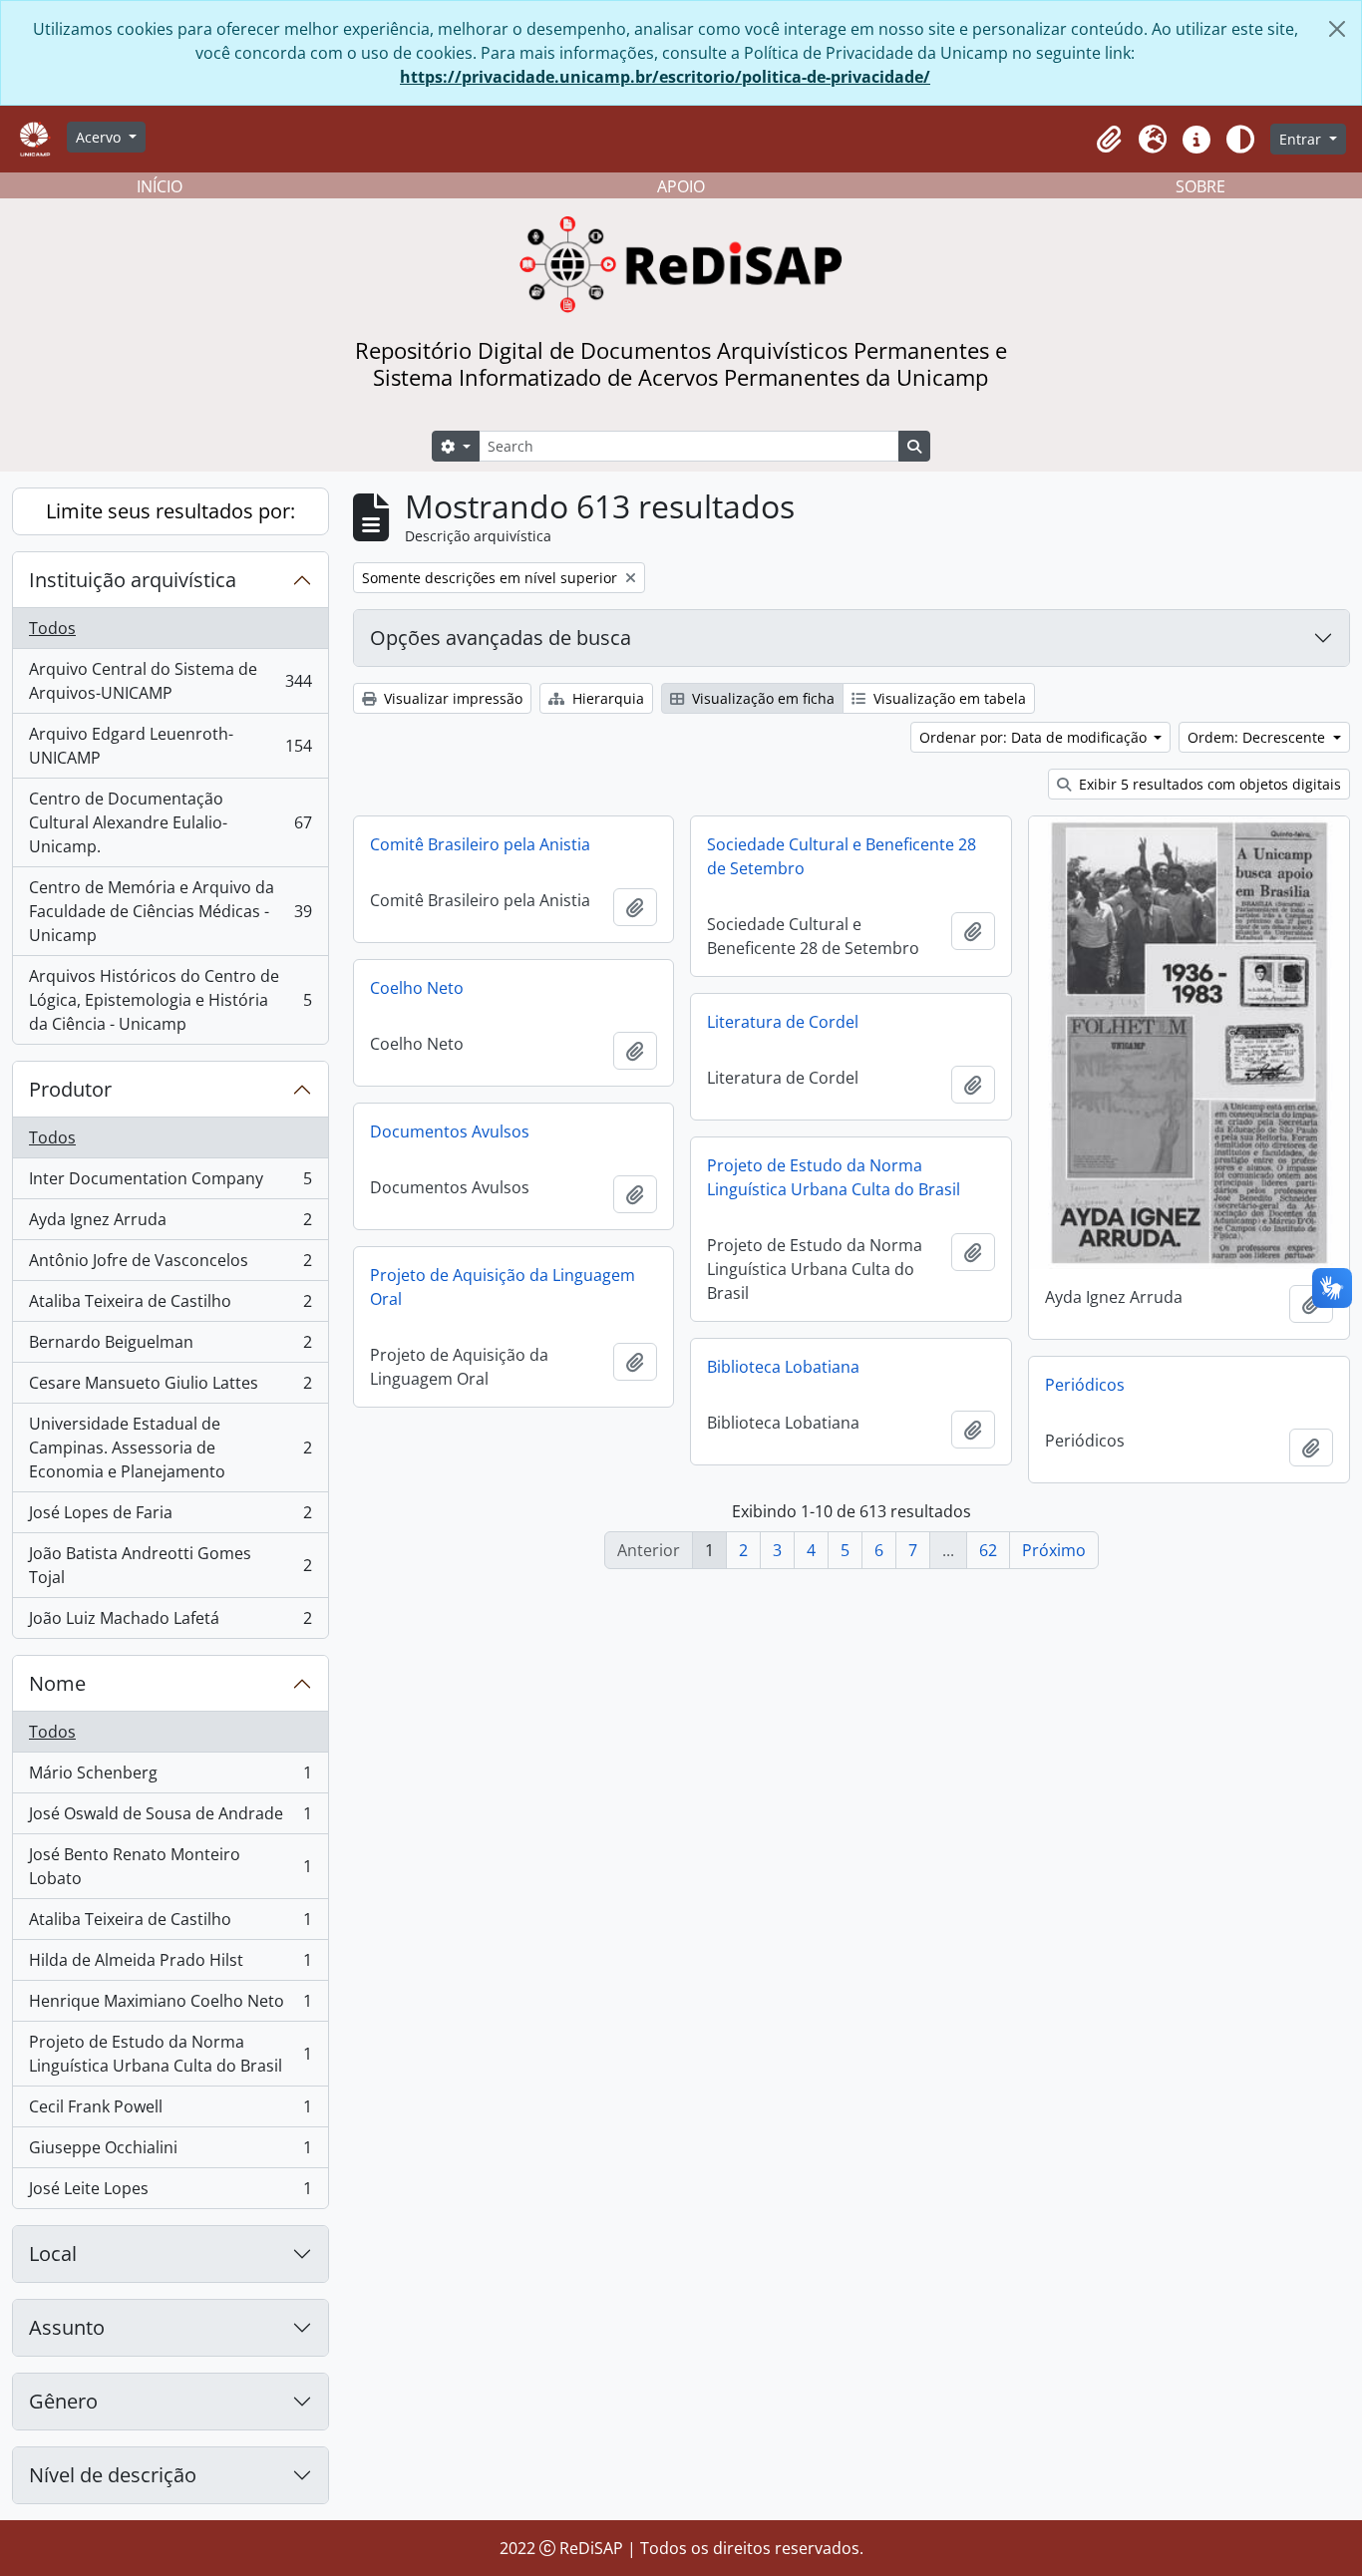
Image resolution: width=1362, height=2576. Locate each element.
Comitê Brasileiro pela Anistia (480, 844)
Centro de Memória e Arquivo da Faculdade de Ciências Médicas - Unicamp (170, 911)
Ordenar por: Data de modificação (1035, 737)
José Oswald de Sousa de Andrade (170, 1818)
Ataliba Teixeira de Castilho (170, 1306)
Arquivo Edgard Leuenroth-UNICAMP (170, 746)
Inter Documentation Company (170, 1183)
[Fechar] (1337, 29)
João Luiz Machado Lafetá (170, 1622)
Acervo (100, 137)
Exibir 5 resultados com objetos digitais (1208, 784)
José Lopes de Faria (170, 1517)
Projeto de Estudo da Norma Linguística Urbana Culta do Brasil (170, 2054)
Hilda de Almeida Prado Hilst (170, 1965)
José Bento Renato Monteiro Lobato (170, 1866)
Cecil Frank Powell (170, 2111)
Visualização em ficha (761, 698)
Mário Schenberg (170, 1777)
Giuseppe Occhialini (170, 2152)
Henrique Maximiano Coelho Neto (170, 2006)
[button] (1109, 140)
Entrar (1302, 139)
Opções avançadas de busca (501, 638)
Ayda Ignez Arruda (170, 1224)
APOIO (681, 186)
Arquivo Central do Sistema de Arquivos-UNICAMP (170, 681)
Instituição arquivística (133, 580)
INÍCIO (160, 186)
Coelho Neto (417, 988)
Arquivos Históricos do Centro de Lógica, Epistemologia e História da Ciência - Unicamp (170, 1000)
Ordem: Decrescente (1258, 737)
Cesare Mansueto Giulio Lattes (170, 1388)
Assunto (67, 2327)
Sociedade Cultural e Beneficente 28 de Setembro (842, 856)
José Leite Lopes (170, 2193)
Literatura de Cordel (783, 1022)
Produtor (70, 1089)
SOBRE (1200, 186)
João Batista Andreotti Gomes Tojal (170, 1565)
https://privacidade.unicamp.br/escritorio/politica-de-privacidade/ (665, 77)
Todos (52, 628)
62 (988, 1550)
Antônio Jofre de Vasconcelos (170, 1265)
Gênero (63, 2401)
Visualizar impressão (451, 698)
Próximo (1054, 1550)
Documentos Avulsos (450, 1131)
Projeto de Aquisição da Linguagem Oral (503, 1287)
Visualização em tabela (948, 698)
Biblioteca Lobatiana (783, 1367)
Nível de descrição (113, 2475)
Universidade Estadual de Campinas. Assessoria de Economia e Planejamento (170, 1448)
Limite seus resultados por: (170, 511)
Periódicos (1085, 1385)
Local (53, 2254)
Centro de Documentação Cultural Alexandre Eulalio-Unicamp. (170, 822)
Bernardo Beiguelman (170, 1347)
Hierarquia (606, 698)
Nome (57, 1683)
